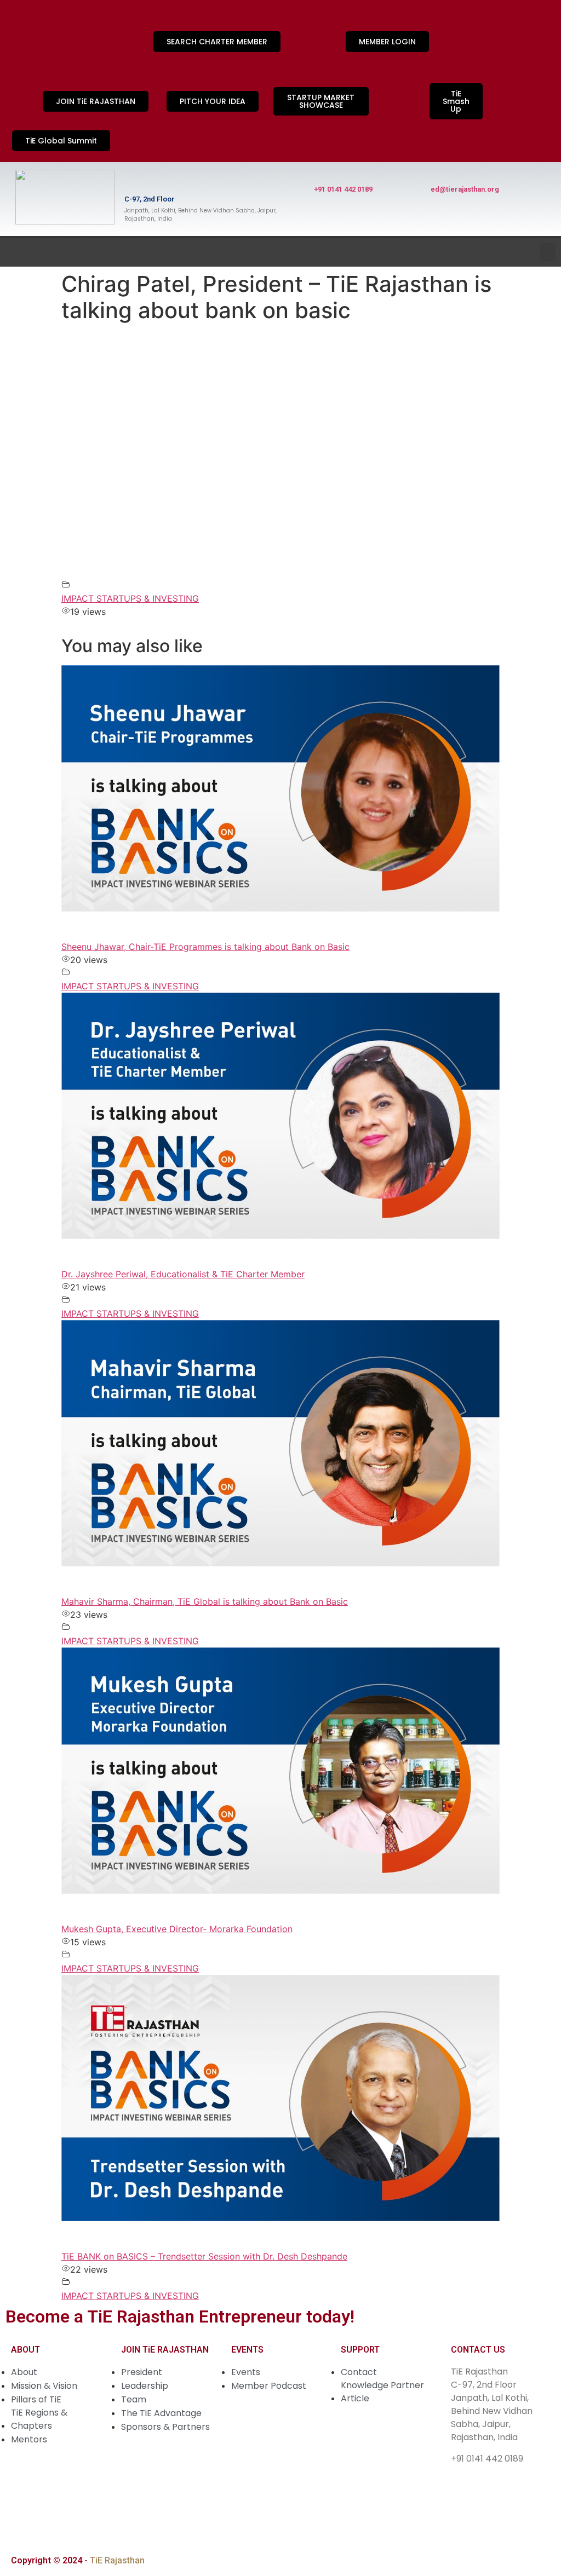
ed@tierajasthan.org (465, 189)
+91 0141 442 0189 (343, 189)
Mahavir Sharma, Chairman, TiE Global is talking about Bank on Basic (205, 1601)
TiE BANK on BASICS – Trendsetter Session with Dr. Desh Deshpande (204, 2256)
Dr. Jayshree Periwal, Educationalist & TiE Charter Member (183, 1274)
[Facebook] (60, 25)
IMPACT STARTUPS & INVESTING (130, 598)
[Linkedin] (25, 55)
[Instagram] (25, 25)
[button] (548, 252)
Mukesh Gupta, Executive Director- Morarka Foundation (177, 1929)
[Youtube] (96, 25)
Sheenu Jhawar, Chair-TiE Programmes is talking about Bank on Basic (205, 947)
